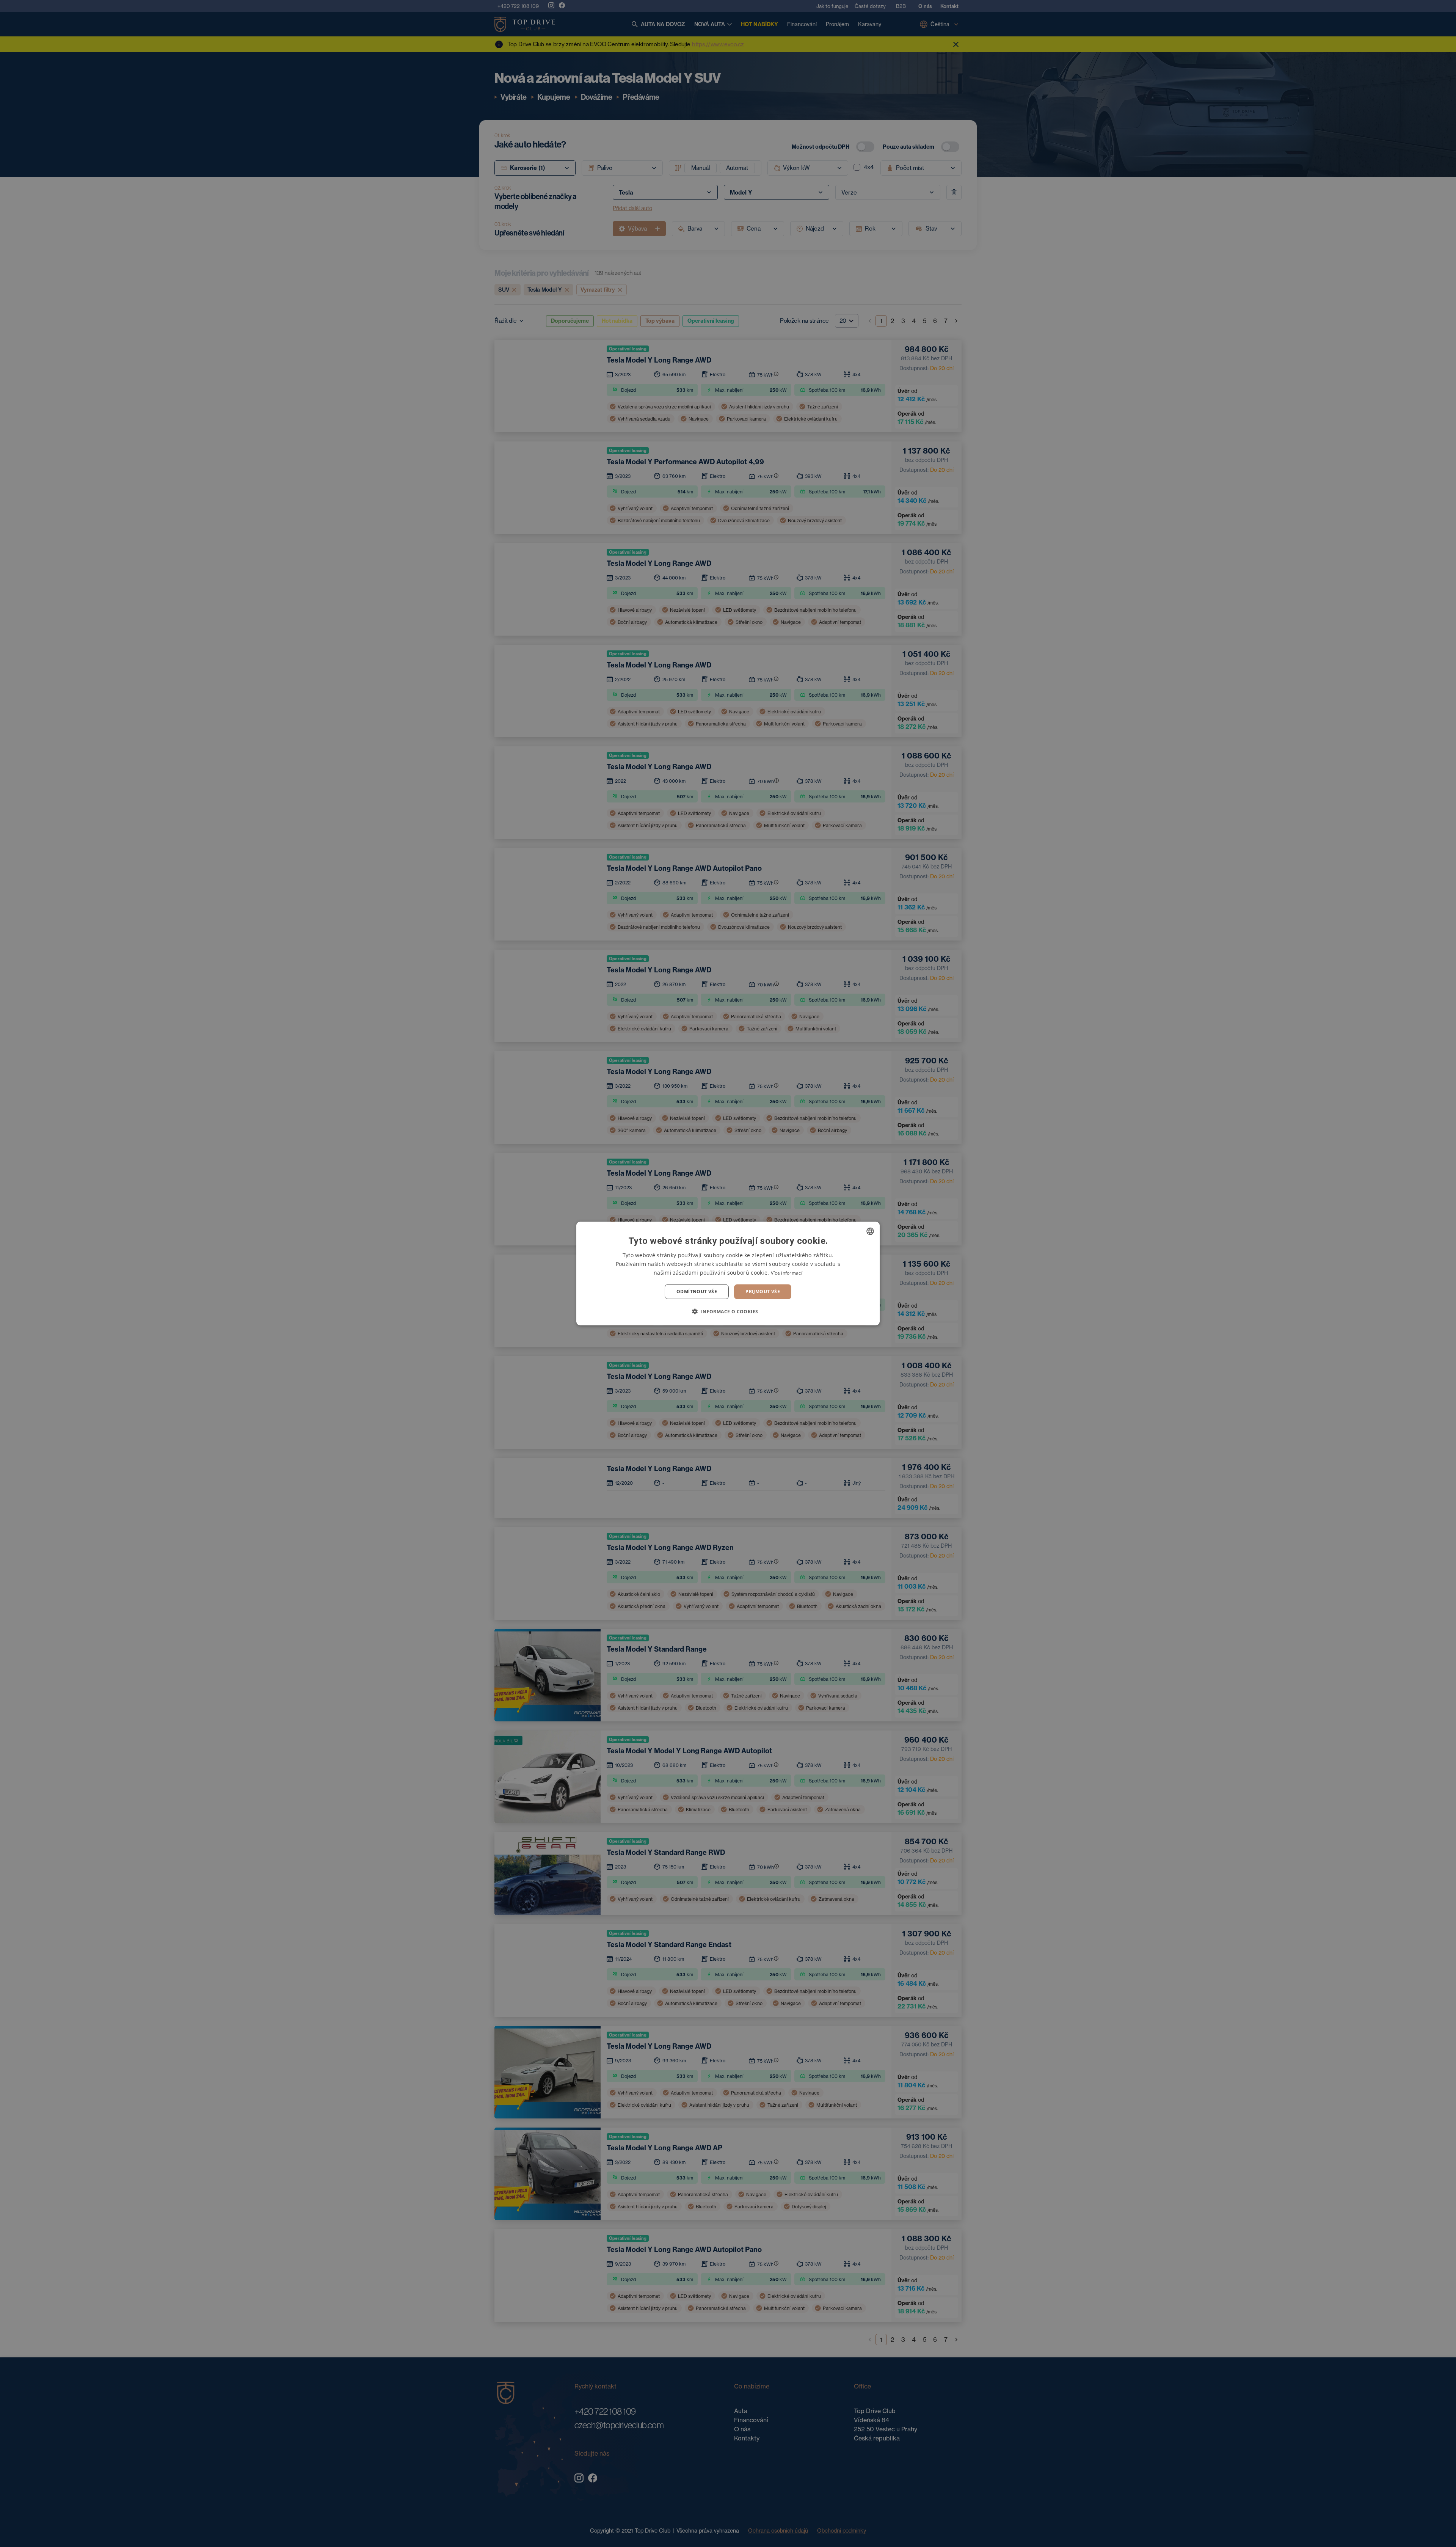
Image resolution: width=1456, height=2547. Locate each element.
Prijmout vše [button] (763, 1292)
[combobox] (870, 1231)
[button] (728, 1311)
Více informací (787, 1273)
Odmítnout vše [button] (697, 1292)
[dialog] (728, 1274)
